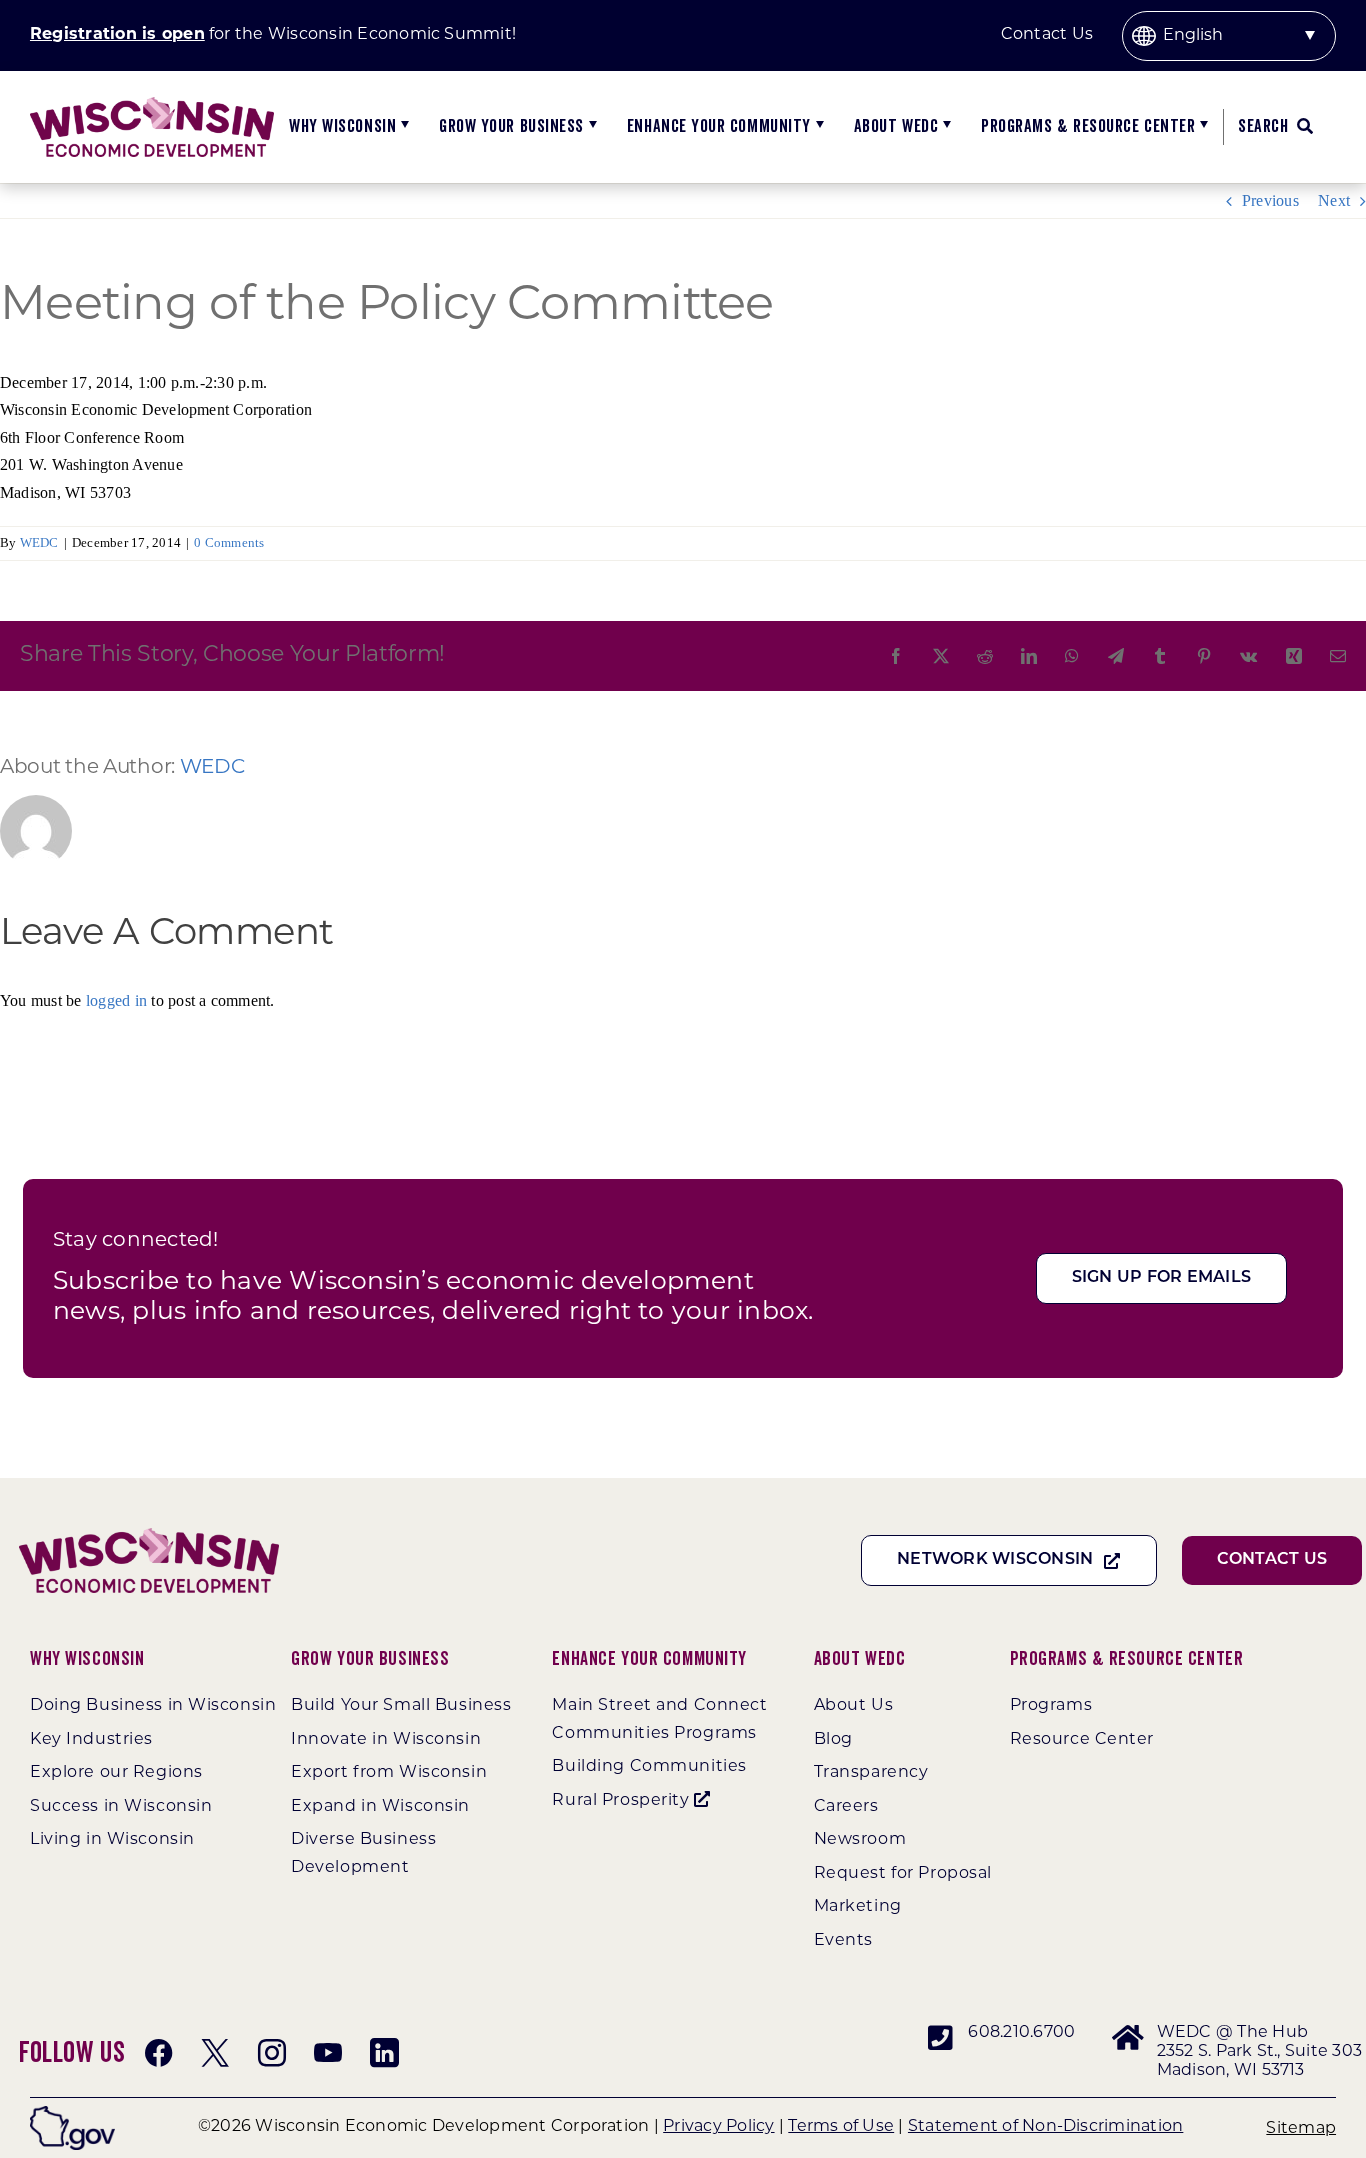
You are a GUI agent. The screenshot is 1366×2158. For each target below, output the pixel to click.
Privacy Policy (718, 2127)
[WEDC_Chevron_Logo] (152, 104)
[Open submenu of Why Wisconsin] (402, 127)
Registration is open (117, 35)
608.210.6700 (1021, 2033)
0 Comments (229, 542)
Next (1334, 200)
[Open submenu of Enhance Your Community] (817, 127)
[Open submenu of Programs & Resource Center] (1201, 127)
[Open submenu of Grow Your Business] (590, 127)
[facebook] (159, 2053)
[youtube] (328, 2053)
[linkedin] (384, 2053)
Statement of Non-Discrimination (1045, 2127)
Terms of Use (841, 2127)
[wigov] (72, 2113)
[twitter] (215, 2053)
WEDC (39, 542)
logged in (116, 1000)
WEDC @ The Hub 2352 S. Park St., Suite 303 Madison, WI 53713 (1259, 2052)
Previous (1270, 200)
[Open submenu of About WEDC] (944, 127)
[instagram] (272, 2053)
